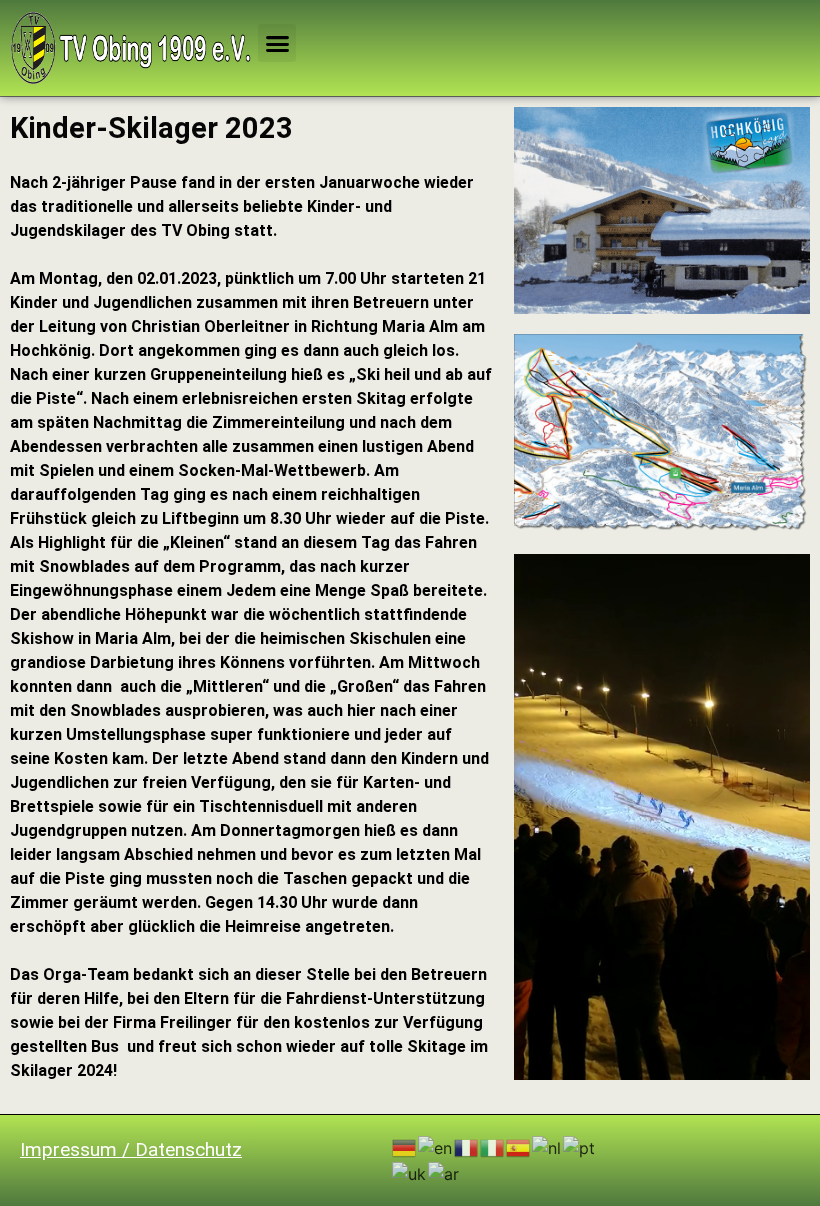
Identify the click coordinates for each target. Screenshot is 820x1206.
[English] (436, 1147)
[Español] (519, 1147)
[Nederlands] (547, 1147)
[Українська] (410, 1172)
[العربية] (444, 1172)
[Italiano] (493, 1147)
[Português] (580, 1147)
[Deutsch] (405, 1147)
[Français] (467, 1147)
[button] (277, 43)
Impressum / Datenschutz (131, 1149)
